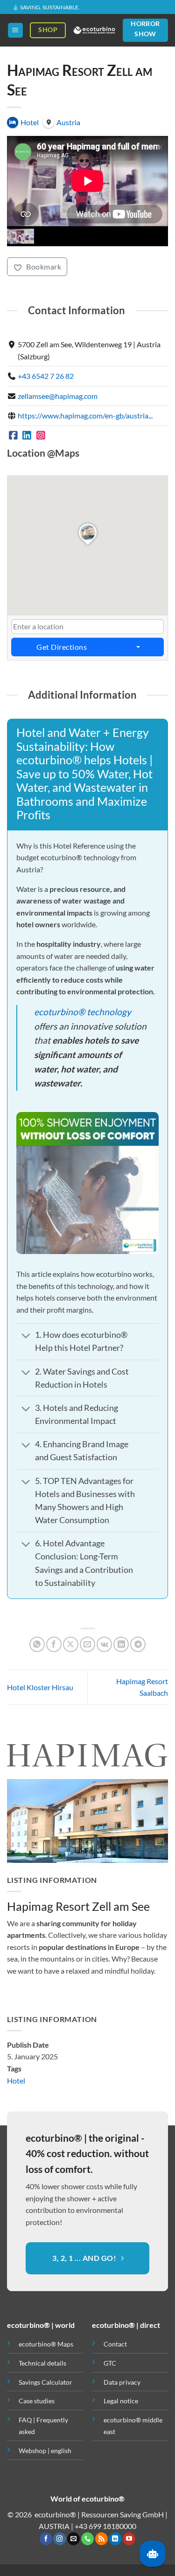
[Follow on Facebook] (46, 2539)
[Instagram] (41, 435)
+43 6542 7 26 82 (46, 376)
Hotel (16, 2080)
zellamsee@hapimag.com (58, 396)
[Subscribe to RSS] (101, 2539)
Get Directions (62, 647)
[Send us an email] (73, 2539)
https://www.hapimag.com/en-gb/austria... (85, 415)
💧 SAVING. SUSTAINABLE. (46, 7)
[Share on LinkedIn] (121, 1644)
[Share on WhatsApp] (37, 1644)
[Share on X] (71, 1644)
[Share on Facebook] (54, 1644)
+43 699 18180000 (105, 2526)
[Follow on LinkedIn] (115, 2539)
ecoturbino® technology (83, 1012)
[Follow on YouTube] (129, 2539)
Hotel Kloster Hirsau (40, 1687)
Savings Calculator (45, 2382)
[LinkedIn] (27, 435)
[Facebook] (13, 435)
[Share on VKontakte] (104, 1644)
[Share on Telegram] (138, 1644)
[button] (15, 30)
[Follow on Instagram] (59, 2539)
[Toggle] (26, 1336)
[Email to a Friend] (87, 1644)
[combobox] (87, 627)
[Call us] (87, 2539)
